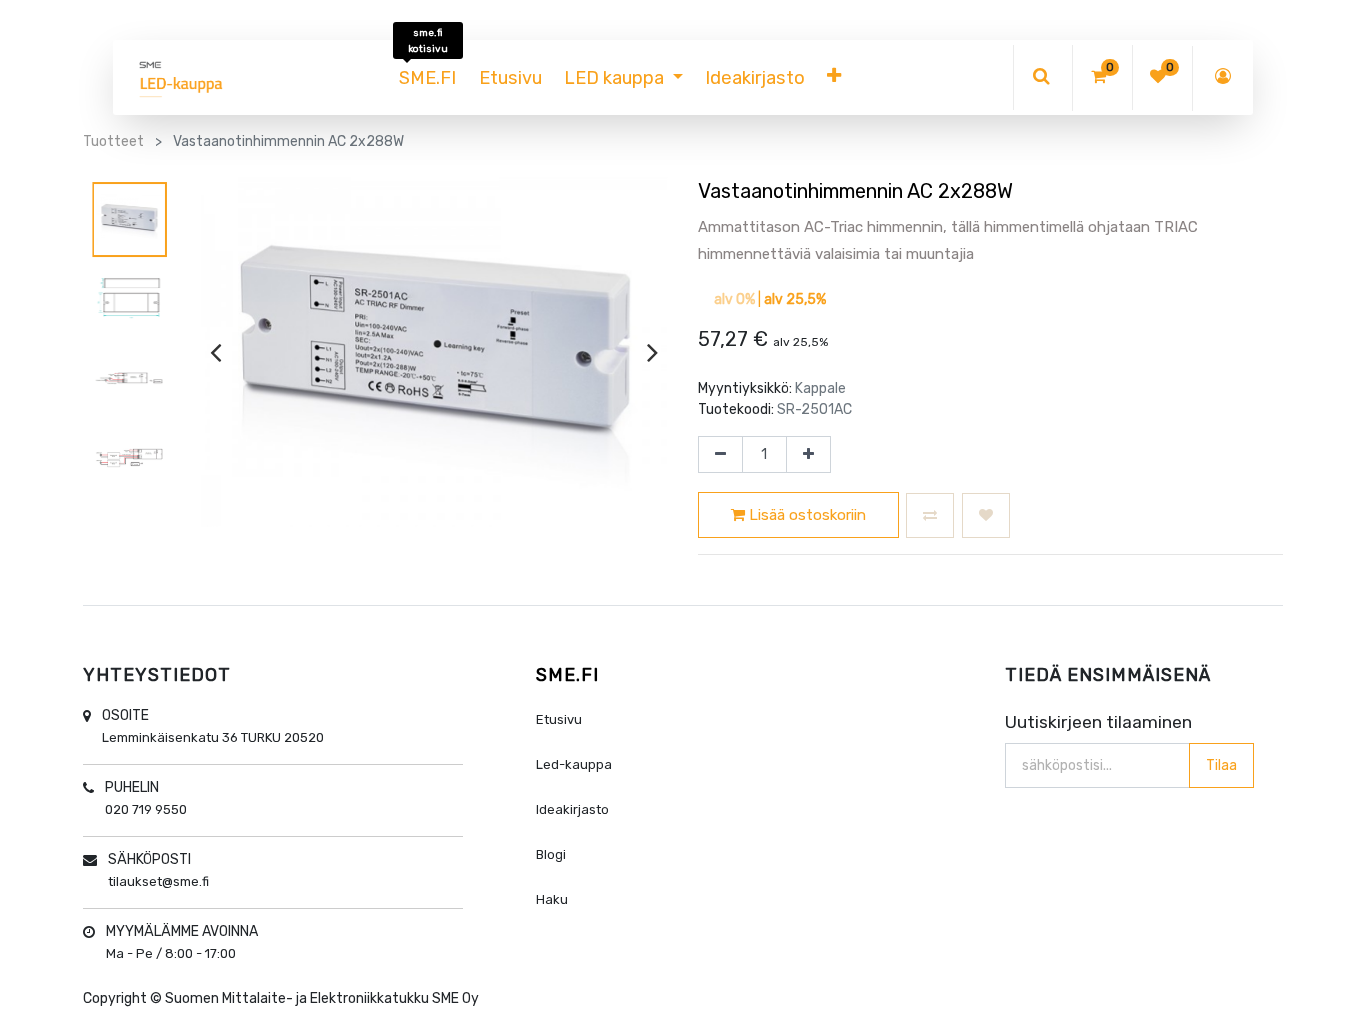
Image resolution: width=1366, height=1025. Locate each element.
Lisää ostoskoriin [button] (805, 515)
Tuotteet (113, 141)
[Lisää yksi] (808, 455)
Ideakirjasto (572, 809)
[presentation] (215, 352)
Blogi (551, 854)
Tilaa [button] (1221, 765)
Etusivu (559, 719)
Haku (552, 899)
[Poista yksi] (720, 455)
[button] (834, 78)
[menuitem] (427, 78)
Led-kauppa (574, 764)
